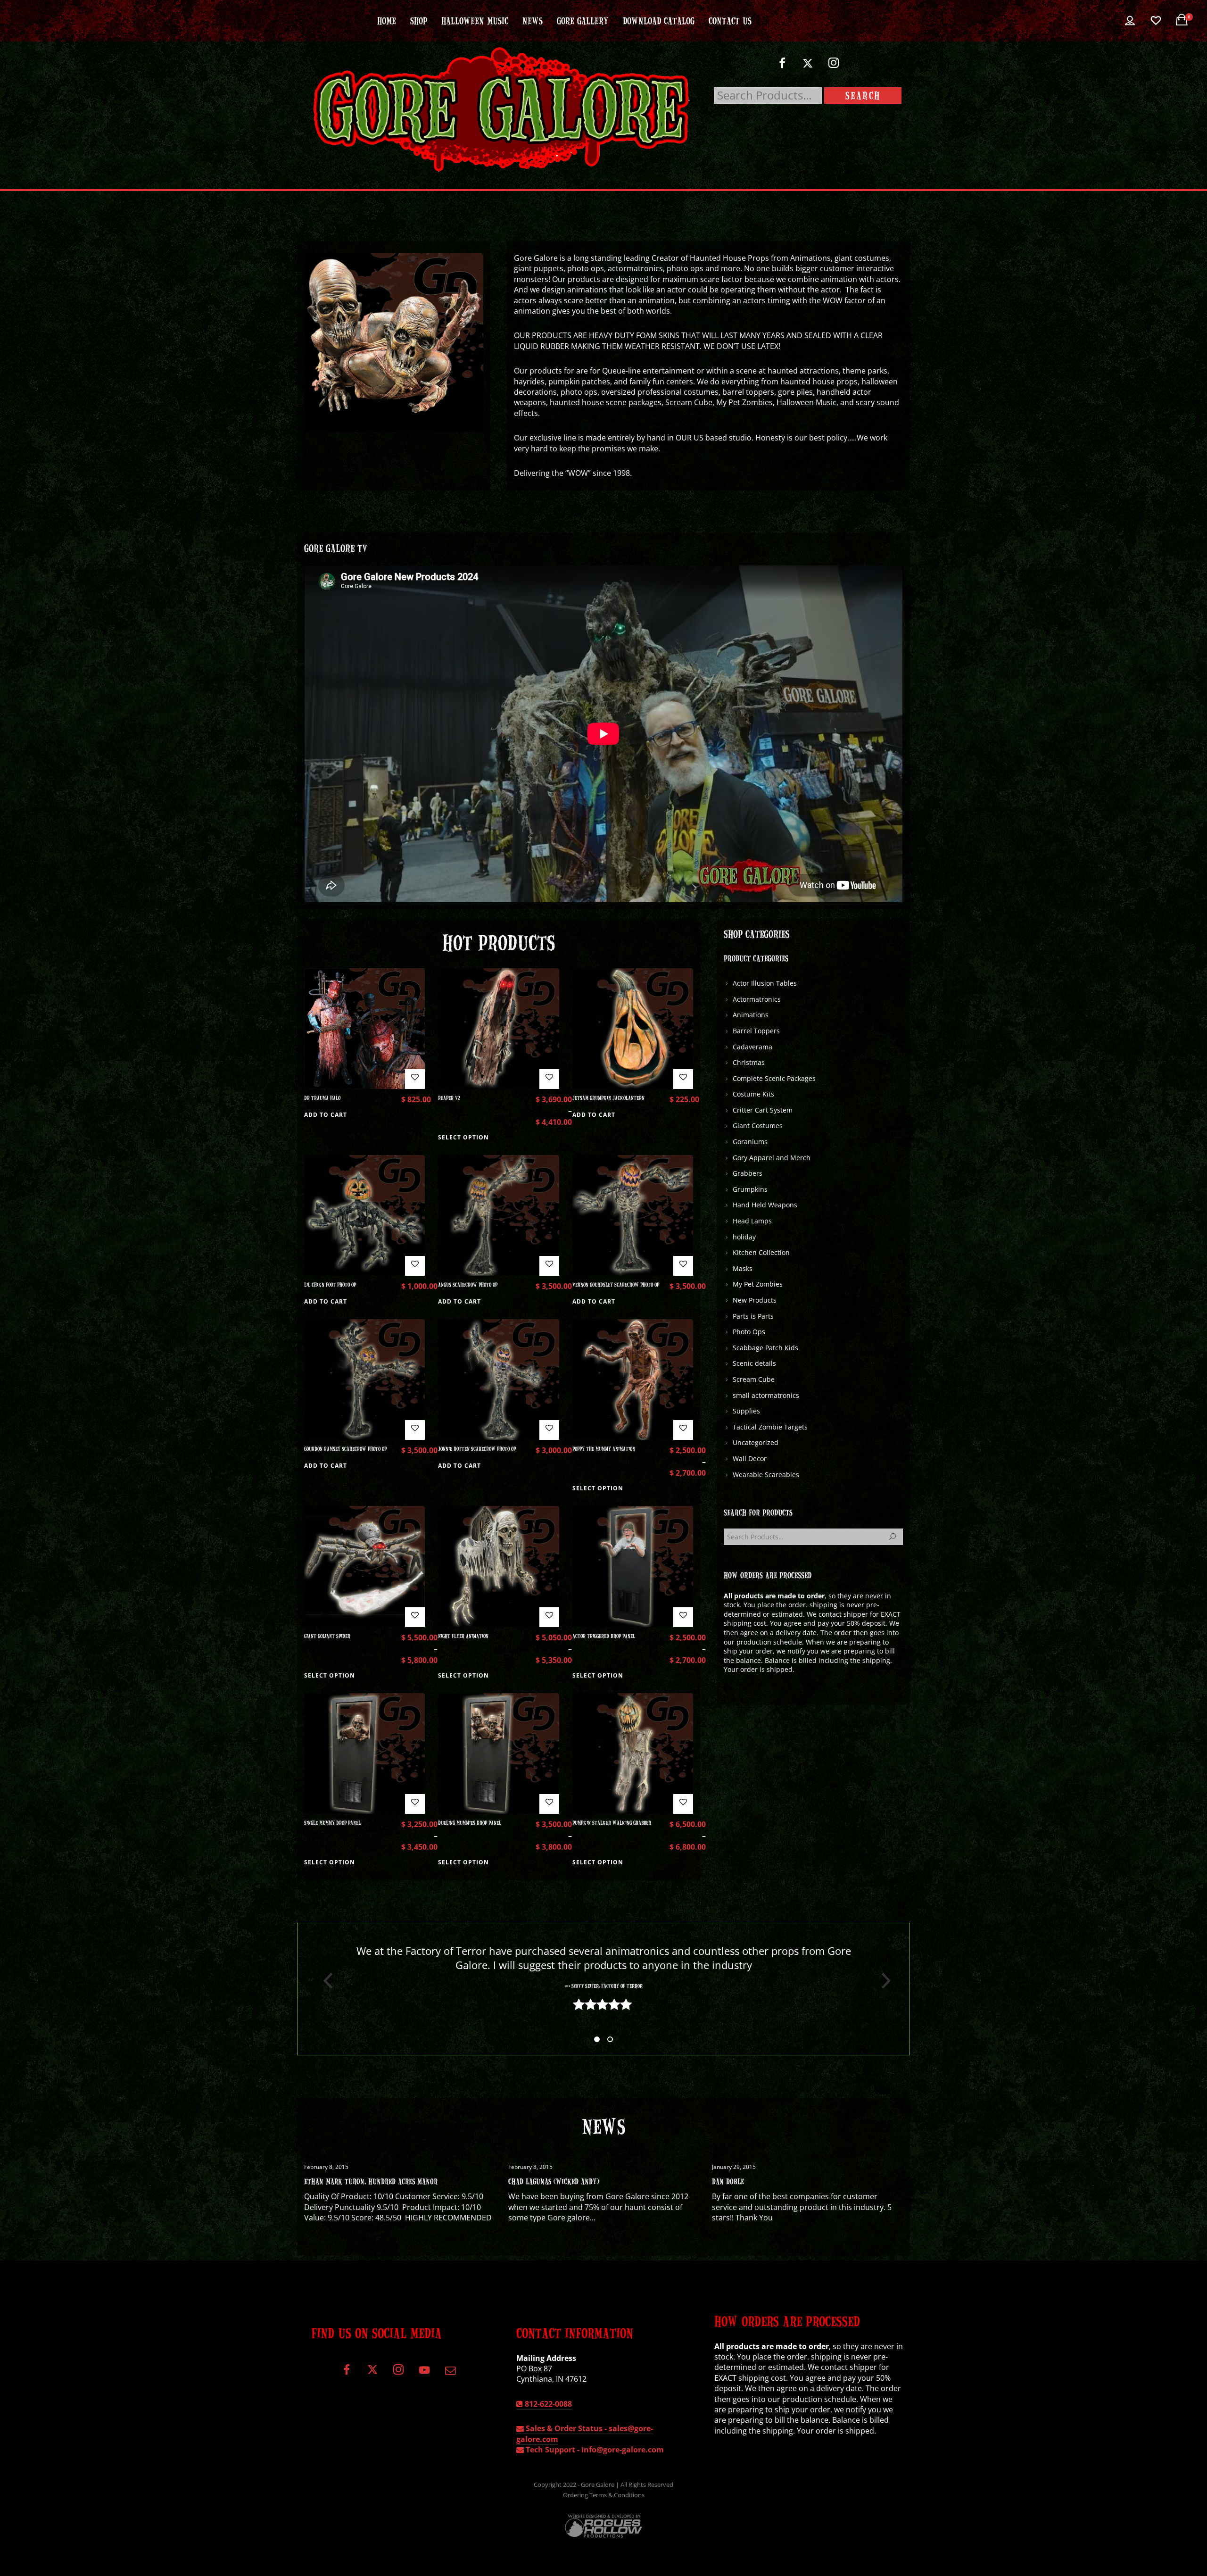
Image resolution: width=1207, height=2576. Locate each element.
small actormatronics (766, 1395)
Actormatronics (757, 999)
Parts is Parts (753, 1316)
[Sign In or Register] (1130, 21)
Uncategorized (756, 1442)
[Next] (883, 1981)
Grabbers (748, 1173)
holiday (744, 1237)
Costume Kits (753, 1094)
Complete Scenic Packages (774, 1078)
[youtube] (424, 2375)
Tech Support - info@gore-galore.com (594, 2450)
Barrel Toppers (756, 1031)
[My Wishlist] (1156, 21)
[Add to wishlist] (415, 1079)
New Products (755, 1300)
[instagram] (834, 67)
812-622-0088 (547, 2404)
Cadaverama (752, 1047)
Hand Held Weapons (765, 1205)
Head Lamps (752, 1221)
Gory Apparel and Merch (772, 1158)
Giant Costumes (758, 1126)
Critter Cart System (763, 1110)
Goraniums (750, 1142)
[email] (450, 2373)
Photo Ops (749, 1332)
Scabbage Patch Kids (765, 1348)
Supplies (746, 1411)
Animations (751, 1015)
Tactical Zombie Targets (770, 1427)
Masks (743, 1268)
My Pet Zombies (758, 1284)
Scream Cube (754, 1379)
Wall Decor (750, 1458)
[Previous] (324, 1981)
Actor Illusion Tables (765, 983)
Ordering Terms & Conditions (604, 2495)
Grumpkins (750, 1189)
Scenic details (754, 1363)
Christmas (749, 1062)
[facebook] (782, 67)
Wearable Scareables (766, 1475)
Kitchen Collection (761, 1252)
